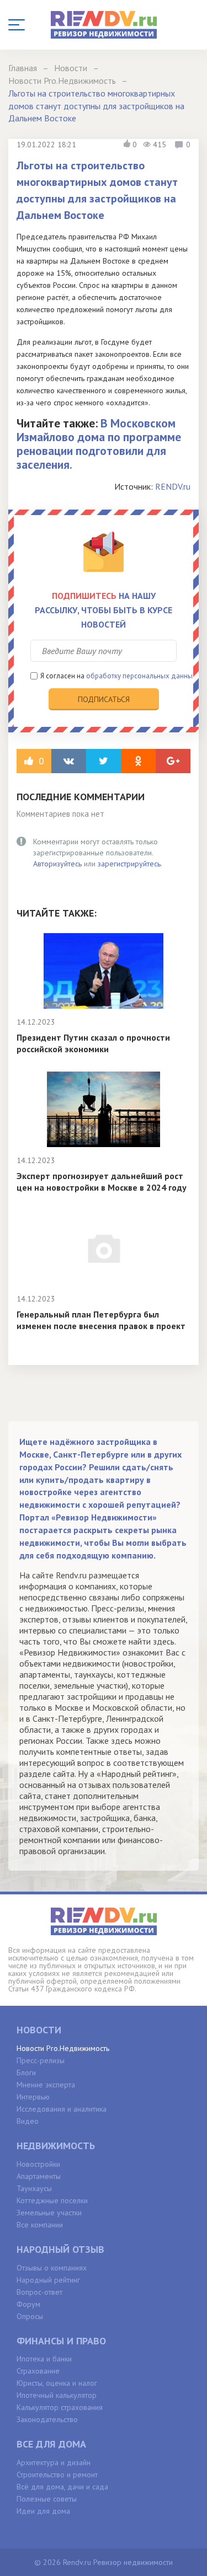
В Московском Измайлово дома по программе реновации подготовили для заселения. (99, 444)
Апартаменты (39, 2176)
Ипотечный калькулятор (57, 2395)
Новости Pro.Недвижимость (63, 2048)
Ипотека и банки (44, 2359)
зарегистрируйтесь (129, 864)
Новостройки (38, 2164)
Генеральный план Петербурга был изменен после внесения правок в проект (101, 1320)
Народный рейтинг (48, 2280)
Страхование (38, 2371)
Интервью (33, 2097)
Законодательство (47, 2419)
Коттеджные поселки (52, 2200)
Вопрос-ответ (39, 2292)
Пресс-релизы (41, 2060)
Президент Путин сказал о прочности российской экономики (93, 1043)
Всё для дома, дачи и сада (62, 2487)
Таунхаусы (34, 2188)
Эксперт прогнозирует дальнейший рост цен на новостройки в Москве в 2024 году (102, 1182)
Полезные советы (47, 2499)
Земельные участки (49, 2213)
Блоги (26, 2072)
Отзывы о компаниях (52, 2268)
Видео (28, 2121)
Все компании (40, 2225)
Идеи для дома (43, 2511)
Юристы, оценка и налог (57, 2383)
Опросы (30, 2316)
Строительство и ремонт (57, 2475)
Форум (28, 2304)
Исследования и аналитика (62, 2109)
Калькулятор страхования (60, 2407)
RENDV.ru (173, 486)
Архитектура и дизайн (54, 2462)
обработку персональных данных (141, 676)
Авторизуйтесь (57, 864)
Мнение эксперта (46, 2085)
